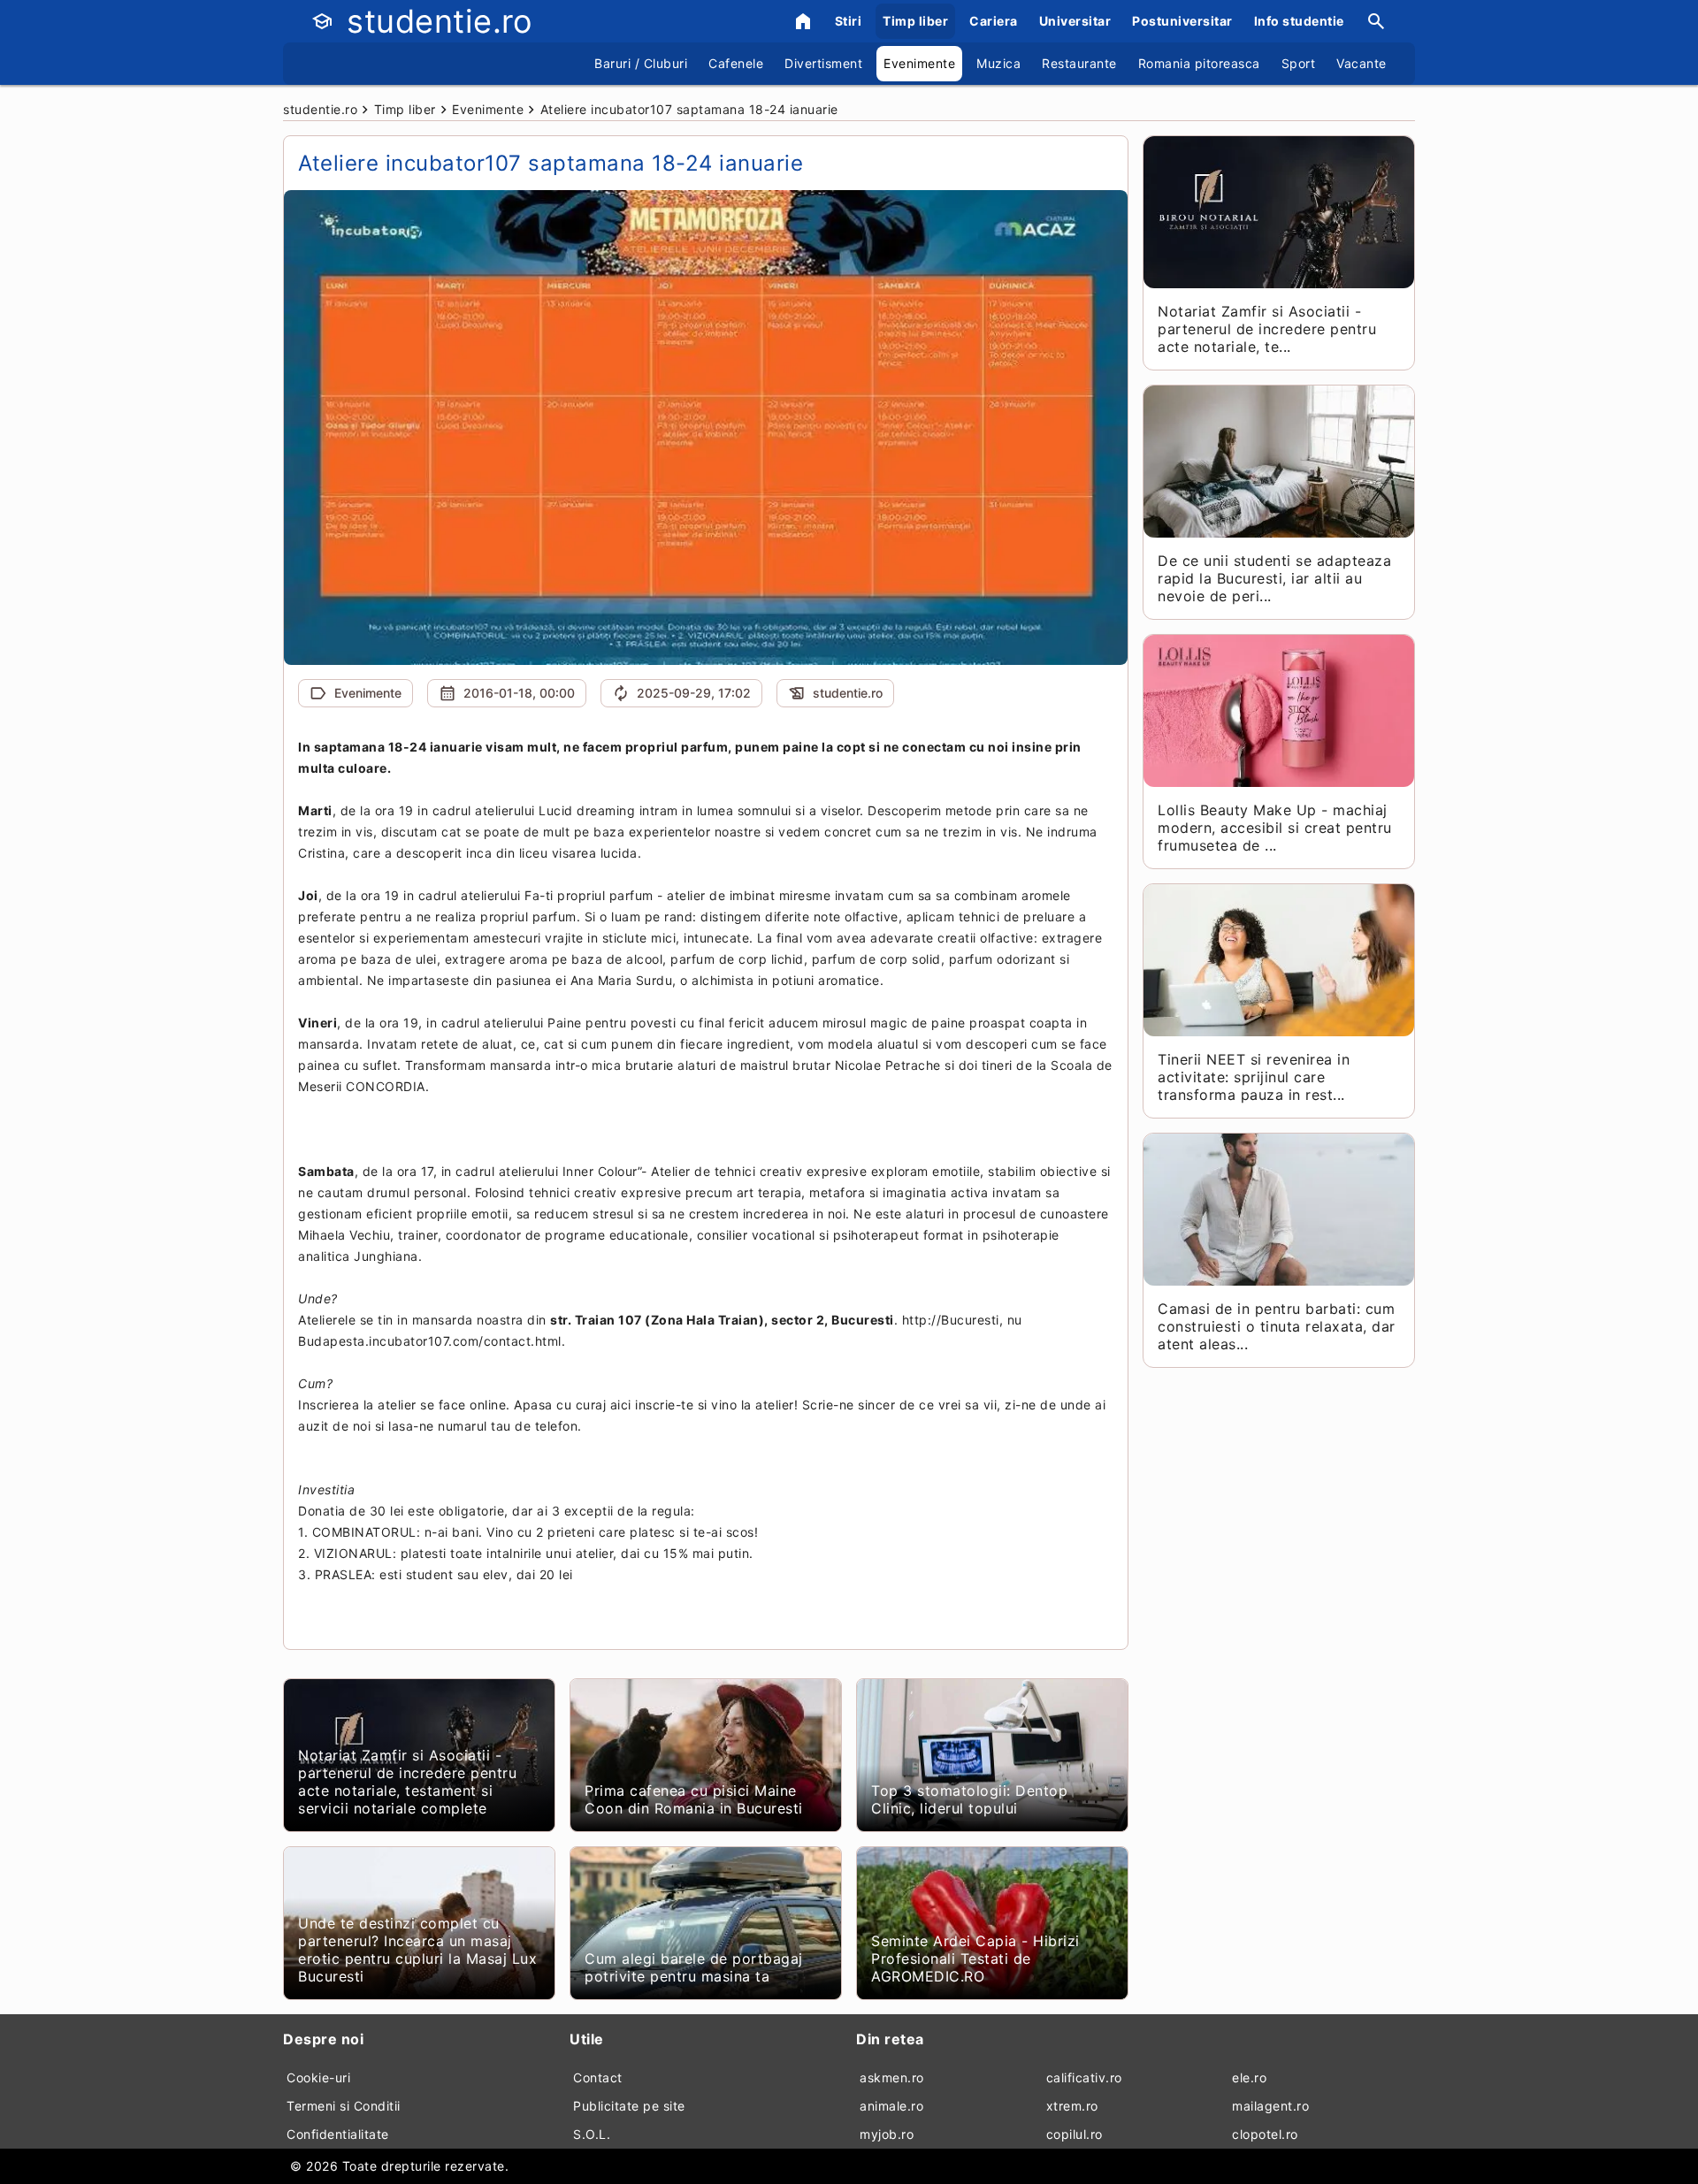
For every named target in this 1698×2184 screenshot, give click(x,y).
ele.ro (1249, 2077)
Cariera (994, 21)
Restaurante (1079, 63)
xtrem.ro (1072, 2106)
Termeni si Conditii (344, 2106)
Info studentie (1299, 21)
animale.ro (891, 2106)
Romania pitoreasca (1199, 63)
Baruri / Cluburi (641, 63)
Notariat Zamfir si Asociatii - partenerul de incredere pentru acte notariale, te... (1267, 329)
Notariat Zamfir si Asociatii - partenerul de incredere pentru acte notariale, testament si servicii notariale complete (407, 1782)
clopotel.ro (1265, 2134)
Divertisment (823, 63)
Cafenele (736, 63)
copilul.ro (1075, 2134)
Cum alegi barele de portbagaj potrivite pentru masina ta (694, 1967)
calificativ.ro (1084, 2077)
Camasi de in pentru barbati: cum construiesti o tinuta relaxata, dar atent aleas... (1277, 1326)
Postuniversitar (1182, 21)
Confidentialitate (338, 2134)
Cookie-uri (318, 2077)
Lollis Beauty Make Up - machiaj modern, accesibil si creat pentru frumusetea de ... (1275, 828)
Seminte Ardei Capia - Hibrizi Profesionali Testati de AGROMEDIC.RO (975, 1959)
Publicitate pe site (629, 2106)
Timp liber (915, 21)
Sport (1299, 63)
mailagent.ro (1270, 2106)
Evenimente (919, 63)
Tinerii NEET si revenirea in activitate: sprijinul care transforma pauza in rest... (1254, 1077)
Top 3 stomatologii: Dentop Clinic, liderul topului (969, 1799)
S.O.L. (592, 2134)
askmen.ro (892, 2077)
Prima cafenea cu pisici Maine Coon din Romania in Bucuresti (694, 1799)
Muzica (998, 63)
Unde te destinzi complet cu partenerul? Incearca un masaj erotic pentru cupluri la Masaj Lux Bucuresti (417, 1950)
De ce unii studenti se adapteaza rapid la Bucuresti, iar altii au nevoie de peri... (1274, 578)
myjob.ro (887, 2134)
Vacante (1361, 63)
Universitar (1075, 21)
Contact (598, 2077)
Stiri (849, 21)
